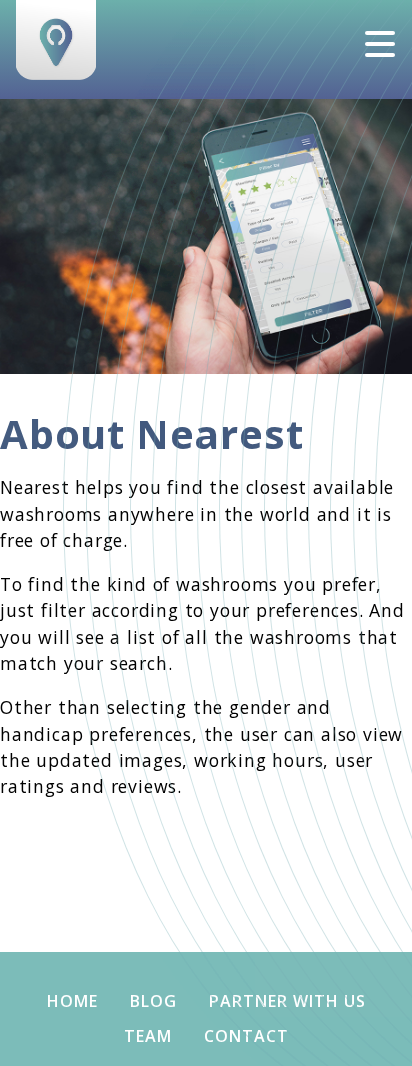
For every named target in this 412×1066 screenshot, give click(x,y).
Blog (153, 1001)
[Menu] (380, 43)
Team (148, 1036)
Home (72, 1001)
